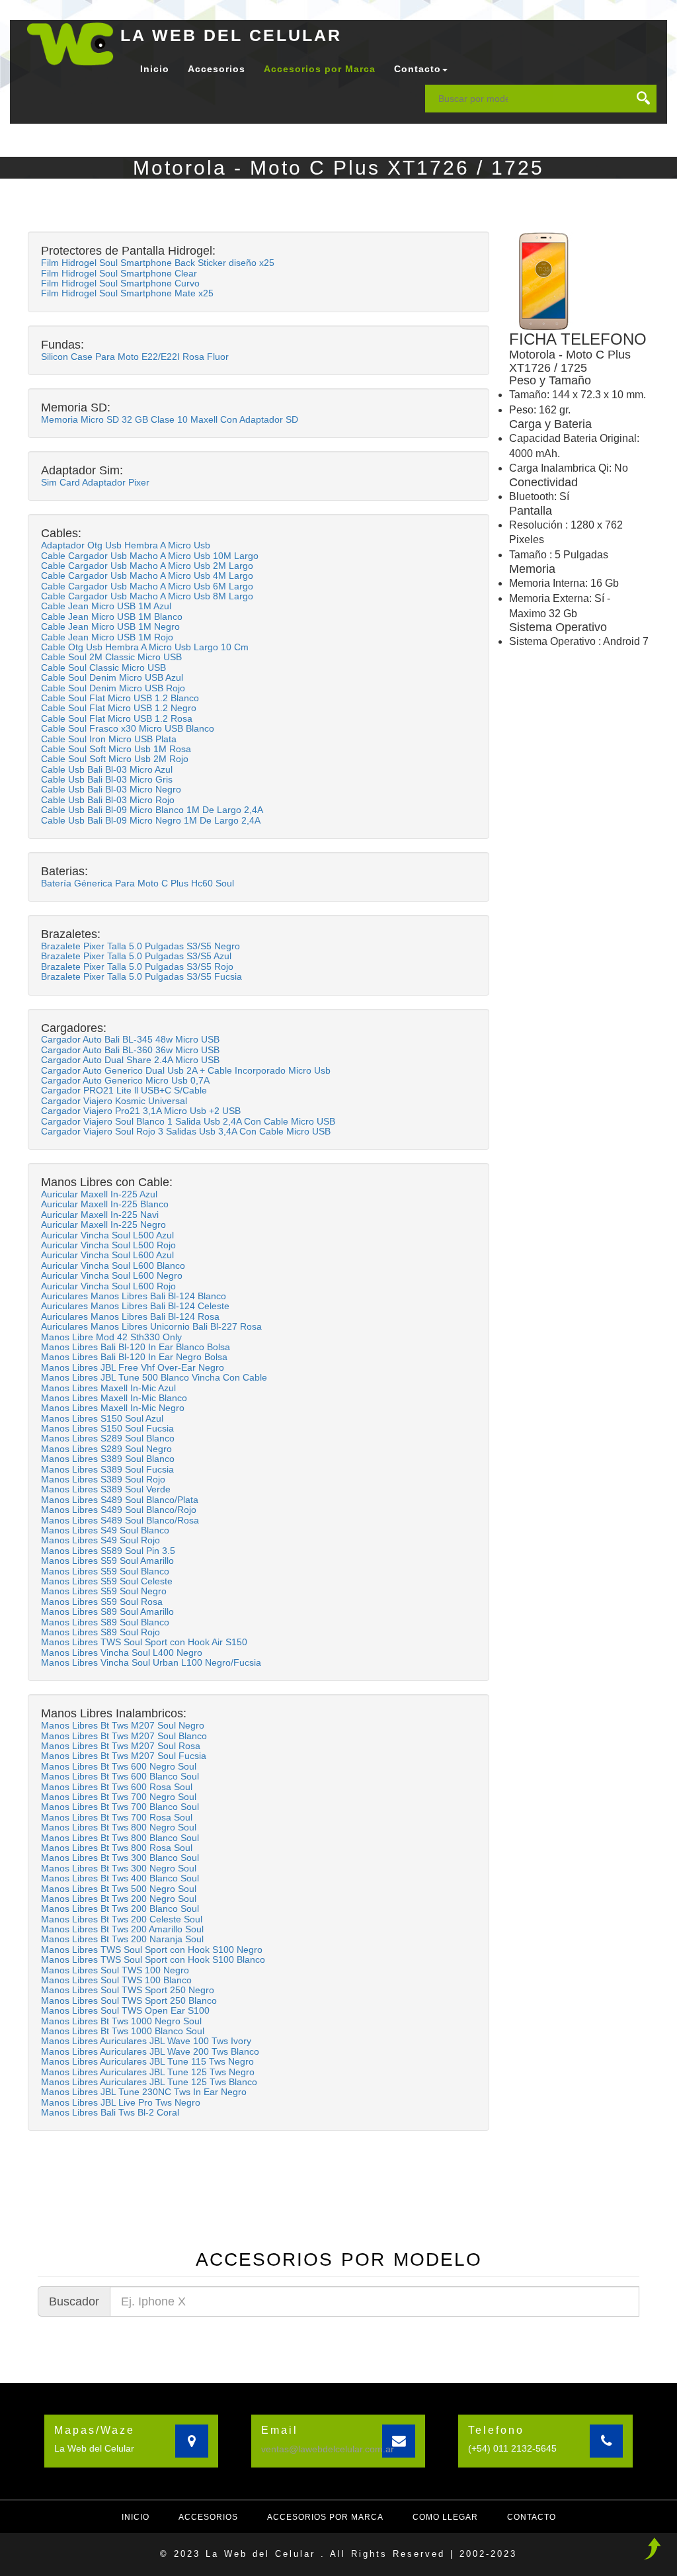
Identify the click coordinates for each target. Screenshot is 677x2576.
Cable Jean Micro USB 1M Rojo (107, 637)
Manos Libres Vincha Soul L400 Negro (122, 1653)
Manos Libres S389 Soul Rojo (103, 1479)
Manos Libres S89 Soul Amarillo (107, 1611)
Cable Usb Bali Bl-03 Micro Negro (111, 789)
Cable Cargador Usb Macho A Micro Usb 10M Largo (150, 556)
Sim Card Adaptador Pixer (95, 482)
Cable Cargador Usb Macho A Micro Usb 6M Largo (147, 586)
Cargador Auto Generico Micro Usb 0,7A (125, 1080)
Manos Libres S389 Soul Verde (106, 1489)
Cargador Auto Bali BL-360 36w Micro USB (130, 1050)
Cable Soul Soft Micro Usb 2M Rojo (115, 759)
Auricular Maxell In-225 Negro (103, 1224)
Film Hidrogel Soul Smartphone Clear (119, 273)
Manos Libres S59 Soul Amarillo (107, 1561)
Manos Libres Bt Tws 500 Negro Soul (119, 1889)
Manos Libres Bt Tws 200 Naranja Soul (122, 1939)
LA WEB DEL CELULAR (231, 35)
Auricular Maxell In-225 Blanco (105, 1204)
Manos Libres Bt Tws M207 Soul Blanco (124, 1736)
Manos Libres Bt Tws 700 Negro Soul (119, 1797)
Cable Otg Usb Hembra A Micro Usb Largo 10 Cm (145, 647)
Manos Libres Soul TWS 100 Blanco (116, 1980)
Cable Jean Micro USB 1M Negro (110, 626)
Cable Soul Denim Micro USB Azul (112, 677)
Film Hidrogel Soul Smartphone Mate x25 (127, 293)
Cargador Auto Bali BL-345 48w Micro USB (130, 1039)
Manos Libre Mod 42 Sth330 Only (111, 1337)
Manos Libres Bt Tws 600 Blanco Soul (120, 1776)
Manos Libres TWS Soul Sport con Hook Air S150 (144, 1642)
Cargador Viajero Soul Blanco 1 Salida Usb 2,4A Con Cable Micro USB (188, 1121)
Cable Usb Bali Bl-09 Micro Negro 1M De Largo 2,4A (151, 820)
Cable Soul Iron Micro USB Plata (109, 739)
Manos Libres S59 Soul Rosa (102, 1602)
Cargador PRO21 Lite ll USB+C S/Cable (124, 1090)
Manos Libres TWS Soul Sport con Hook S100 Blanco (153, 1959)
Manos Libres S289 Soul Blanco (108, 1438)
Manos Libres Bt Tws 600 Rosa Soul (117, 1787)
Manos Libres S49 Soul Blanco (105, 1530)
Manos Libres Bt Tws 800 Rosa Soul (117, 1848)
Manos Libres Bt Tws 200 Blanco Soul (120, 1909)
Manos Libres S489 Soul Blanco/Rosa (120, 1520)
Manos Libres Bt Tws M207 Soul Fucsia (124, 1756)
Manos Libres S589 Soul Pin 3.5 (108, 1551)
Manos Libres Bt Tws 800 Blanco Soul (120, 1838)
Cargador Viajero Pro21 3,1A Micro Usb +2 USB (141, 1111)
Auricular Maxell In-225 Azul (99, 1194)
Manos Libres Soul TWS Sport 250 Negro (128, 1990)
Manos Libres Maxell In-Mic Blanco (114, 1398)
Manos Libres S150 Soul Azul (102, 1418)
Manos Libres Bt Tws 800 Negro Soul (119, 1827)
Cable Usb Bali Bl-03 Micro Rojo (108, 800)
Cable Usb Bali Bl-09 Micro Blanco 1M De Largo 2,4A (152, 810)
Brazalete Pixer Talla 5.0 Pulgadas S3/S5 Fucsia (141, 976)
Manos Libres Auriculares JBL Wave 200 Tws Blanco (150, 2051)
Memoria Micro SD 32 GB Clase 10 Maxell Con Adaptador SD (170, 419)
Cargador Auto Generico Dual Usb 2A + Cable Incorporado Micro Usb (186, 1070)
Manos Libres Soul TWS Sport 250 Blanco (129, 2000)
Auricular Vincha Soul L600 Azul (107, 1255)
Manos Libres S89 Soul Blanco (105, 1622)
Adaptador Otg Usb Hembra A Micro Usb (126, 545)
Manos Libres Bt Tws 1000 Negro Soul (121, 2021)
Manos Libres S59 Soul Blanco (105, 1571)
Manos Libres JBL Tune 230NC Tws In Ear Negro (144, 2092)
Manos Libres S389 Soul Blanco (108, 1459)
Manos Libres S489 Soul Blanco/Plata (120, 1500)
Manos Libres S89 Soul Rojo (100, 1632)
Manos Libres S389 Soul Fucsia (107, 1469)
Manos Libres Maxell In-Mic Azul (108, 1388)
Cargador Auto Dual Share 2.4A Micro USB (130, 1060)
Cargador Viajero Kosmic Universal (114, 1101)
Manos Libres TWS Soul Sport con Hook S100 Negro (152, 1950)
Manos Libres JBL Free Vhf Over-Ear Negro (133, 1367)
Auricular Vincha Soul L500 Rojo (108, 1245)
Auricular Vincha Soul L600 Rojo (108, 1286)
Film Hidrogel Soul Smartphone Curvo (120, 283)
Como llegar (445, 2517)
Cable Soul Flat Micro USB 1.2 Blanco (120, 698)
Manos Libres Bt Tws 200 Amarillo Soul (122, 1929)
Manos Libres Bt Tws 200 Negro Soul (119, 1899)
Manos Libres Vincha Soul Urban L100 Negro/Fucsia (151, 1662)
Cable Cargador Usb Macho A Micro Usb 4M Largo (147, 576)
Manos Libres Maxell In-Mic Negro (113, 1408)
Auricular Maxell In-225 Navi (100, 1215)
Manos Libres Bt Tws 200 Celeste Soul (122, 1919)
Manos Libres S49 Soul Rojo (100, 1540)
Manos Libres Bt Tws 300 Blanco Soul (120, 1858)
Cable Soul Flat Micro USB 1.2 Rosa (117, 718)
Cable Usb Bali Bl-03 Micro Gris (107, 779)
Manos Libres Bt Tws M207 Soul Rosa (121, 1746)
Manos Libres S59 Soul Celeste (107, 1581)
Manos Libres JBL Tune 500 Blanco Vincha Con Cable (154, 1377)
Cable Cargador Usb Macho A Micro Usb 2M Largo (147, 566)
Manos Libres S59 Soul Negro (104, 1591)
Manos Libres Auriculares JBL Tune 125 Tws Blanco (149, 2082)
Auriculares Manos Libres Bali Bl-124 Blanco (134, 1296)
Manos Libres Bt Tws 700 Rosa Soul (117, 1817)
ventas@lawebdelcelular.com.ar (328, 2449)
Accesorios (217, 69)
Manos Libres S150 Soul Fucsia (107, 1428)
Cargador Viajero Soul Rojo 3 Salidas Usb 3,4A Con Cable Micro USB (186, 1131)
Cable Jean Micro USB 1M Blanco (112, 617)
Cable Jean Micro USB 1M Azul (106, 606)
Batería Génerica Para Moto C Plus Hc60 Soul (138, 883)
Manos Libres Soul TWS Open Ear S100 (125, 2010)
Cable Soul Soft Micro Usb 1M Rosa (116, 749)
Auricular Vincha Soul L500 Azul (107, 1235)
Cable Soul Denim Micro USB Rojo (113, 688)
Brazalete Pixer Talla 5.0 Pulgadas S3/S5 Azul (136, 956)
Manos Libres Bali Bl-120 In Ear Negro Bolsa (134, 1357)
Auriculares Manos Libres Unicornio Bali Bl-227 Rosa (151, 1326)
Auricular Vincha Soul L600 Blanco (113, 1266)
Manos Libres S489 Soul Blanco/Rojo (119, 1510)
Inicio (155, 69)
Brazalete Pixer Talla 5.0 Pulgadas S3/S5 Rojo (137, 966)
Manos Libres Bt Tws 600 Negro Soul (119, 1766)
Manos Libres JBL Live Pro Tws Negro (121, 2102)
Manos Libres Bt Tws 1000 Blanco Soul (123, 2031)
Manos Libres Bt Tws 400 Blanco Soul (120, 1878)
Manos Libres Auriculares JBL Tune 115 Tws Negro (147, 2061)
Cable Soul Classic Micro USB (103, 667)
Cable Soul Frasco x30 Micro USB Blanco (128, 728)
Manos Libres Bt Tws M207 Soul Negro (123, 1725)
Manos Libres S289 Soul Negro (106, 1449)
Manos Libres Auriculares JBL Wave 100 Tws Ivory (146, 2041)
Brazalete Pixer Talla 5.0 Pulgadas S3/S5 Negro (140, 946)
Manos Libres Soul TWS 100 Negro (115, 1970)
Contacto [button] (418, 69)
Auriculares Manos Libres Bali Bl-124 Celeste (135, 1306)
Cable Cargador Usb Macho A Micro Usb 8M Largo (147, 596)
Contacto (532, 2517)
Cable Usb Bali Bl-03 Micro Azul (107, 769)
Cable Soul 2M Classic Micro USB (111, 657)
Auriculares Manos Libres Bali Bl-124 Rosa (130, 1316)
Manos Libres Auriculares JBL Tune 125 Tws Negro (148, 2072)
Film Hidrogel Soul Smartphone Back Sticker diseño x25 (158, 263)
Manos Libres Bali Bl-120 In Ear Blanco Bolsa (136, 1347)
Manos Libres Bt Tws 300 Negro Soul (119, 1868)
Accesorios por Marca (320, 69)
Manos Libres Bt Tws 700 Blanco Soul (120, 1807)
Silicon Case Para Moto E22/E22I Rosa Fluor (135, 357)
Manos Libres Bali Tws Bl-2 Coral (110, 2112)
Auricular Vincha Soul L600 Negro (112, 1275)
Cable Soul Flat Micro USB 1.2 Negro (119, 708)
